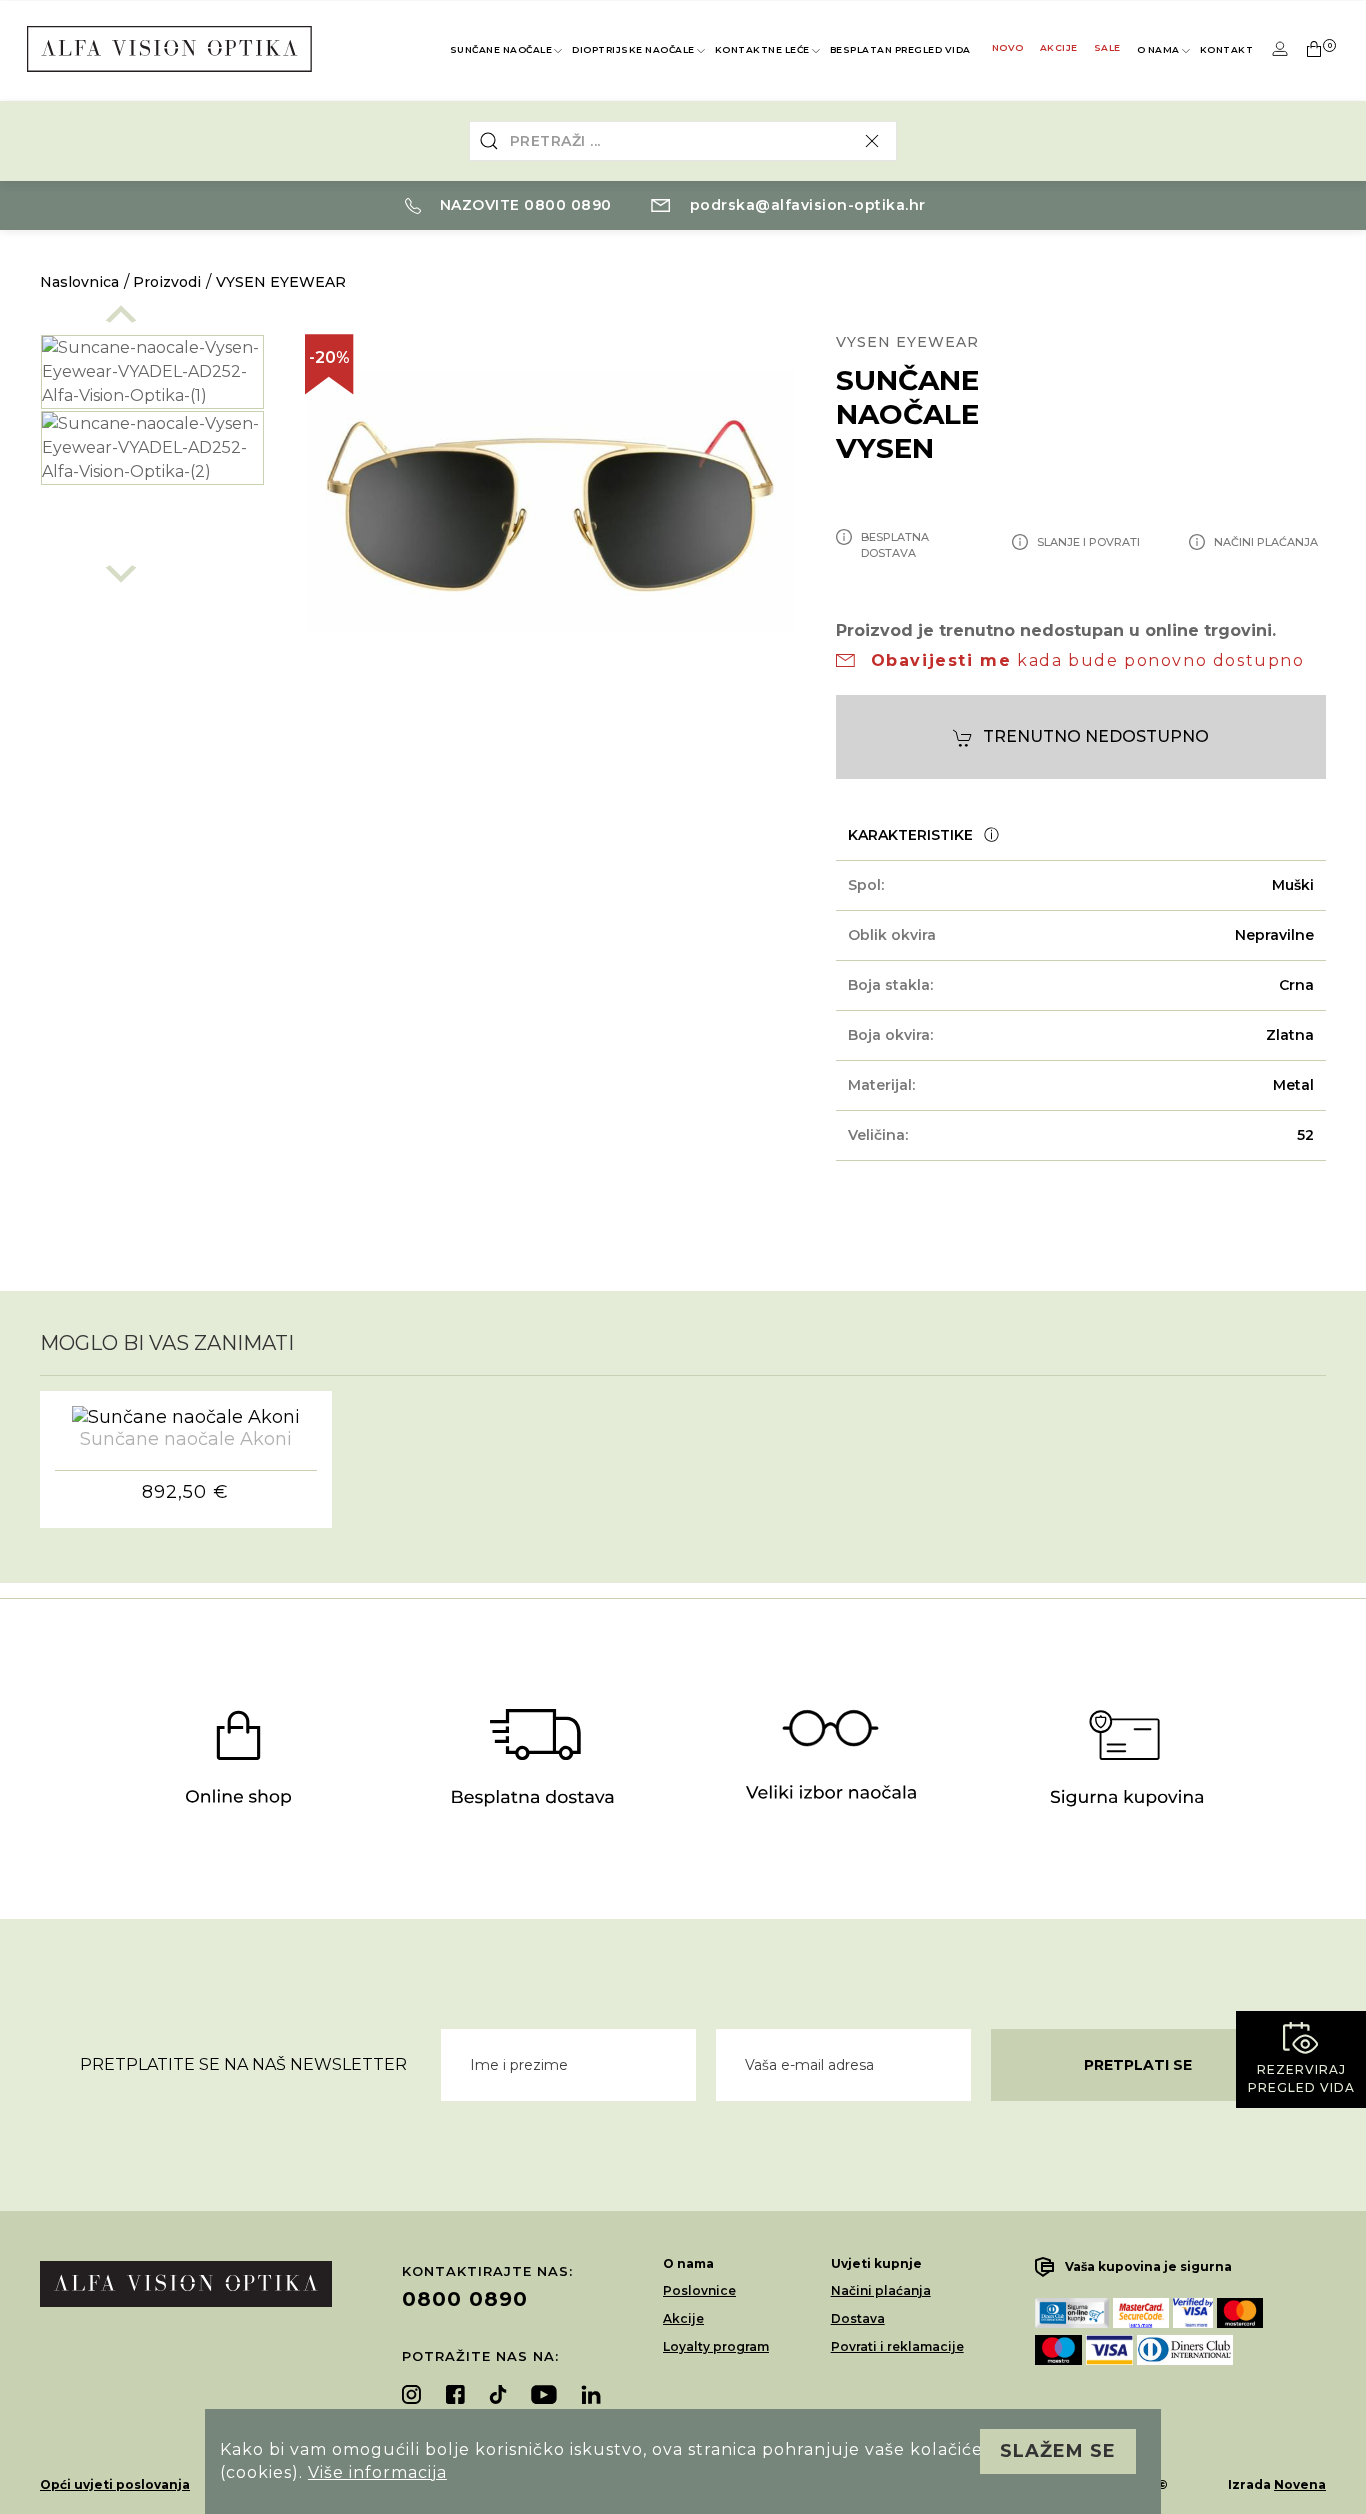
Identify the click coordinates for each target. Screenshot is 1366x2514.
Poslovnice (699, 2290)
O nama (1158, 49)
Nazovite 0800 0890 (523, 205)
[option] (152, 372)
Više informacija (377, 2472)
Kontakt (1227, 49)
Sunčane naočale (501, 49)
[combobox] (683, 141)
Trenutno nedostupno (1096, 736)
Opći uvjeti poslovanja (115, 2484)
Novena (1300, 2484)
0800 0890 (465, 2299)
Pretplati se (1138, 2065)
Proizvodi (167, 282)
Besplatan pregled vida (900, 49)
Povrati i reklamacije (897, 2346)
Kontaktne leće (762, 49)
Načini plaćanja (881, 2290)
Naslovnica (79, 282)
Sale (1107, 47)
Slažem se (1058, 2451)
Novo (1008, 47)
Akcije (1059, 47)
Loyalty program (716, 2346)
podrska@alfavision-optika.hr (805, 205)
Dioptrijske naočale (633, 49)
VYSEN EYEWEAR (281, 282)
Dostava (858, 2318)
